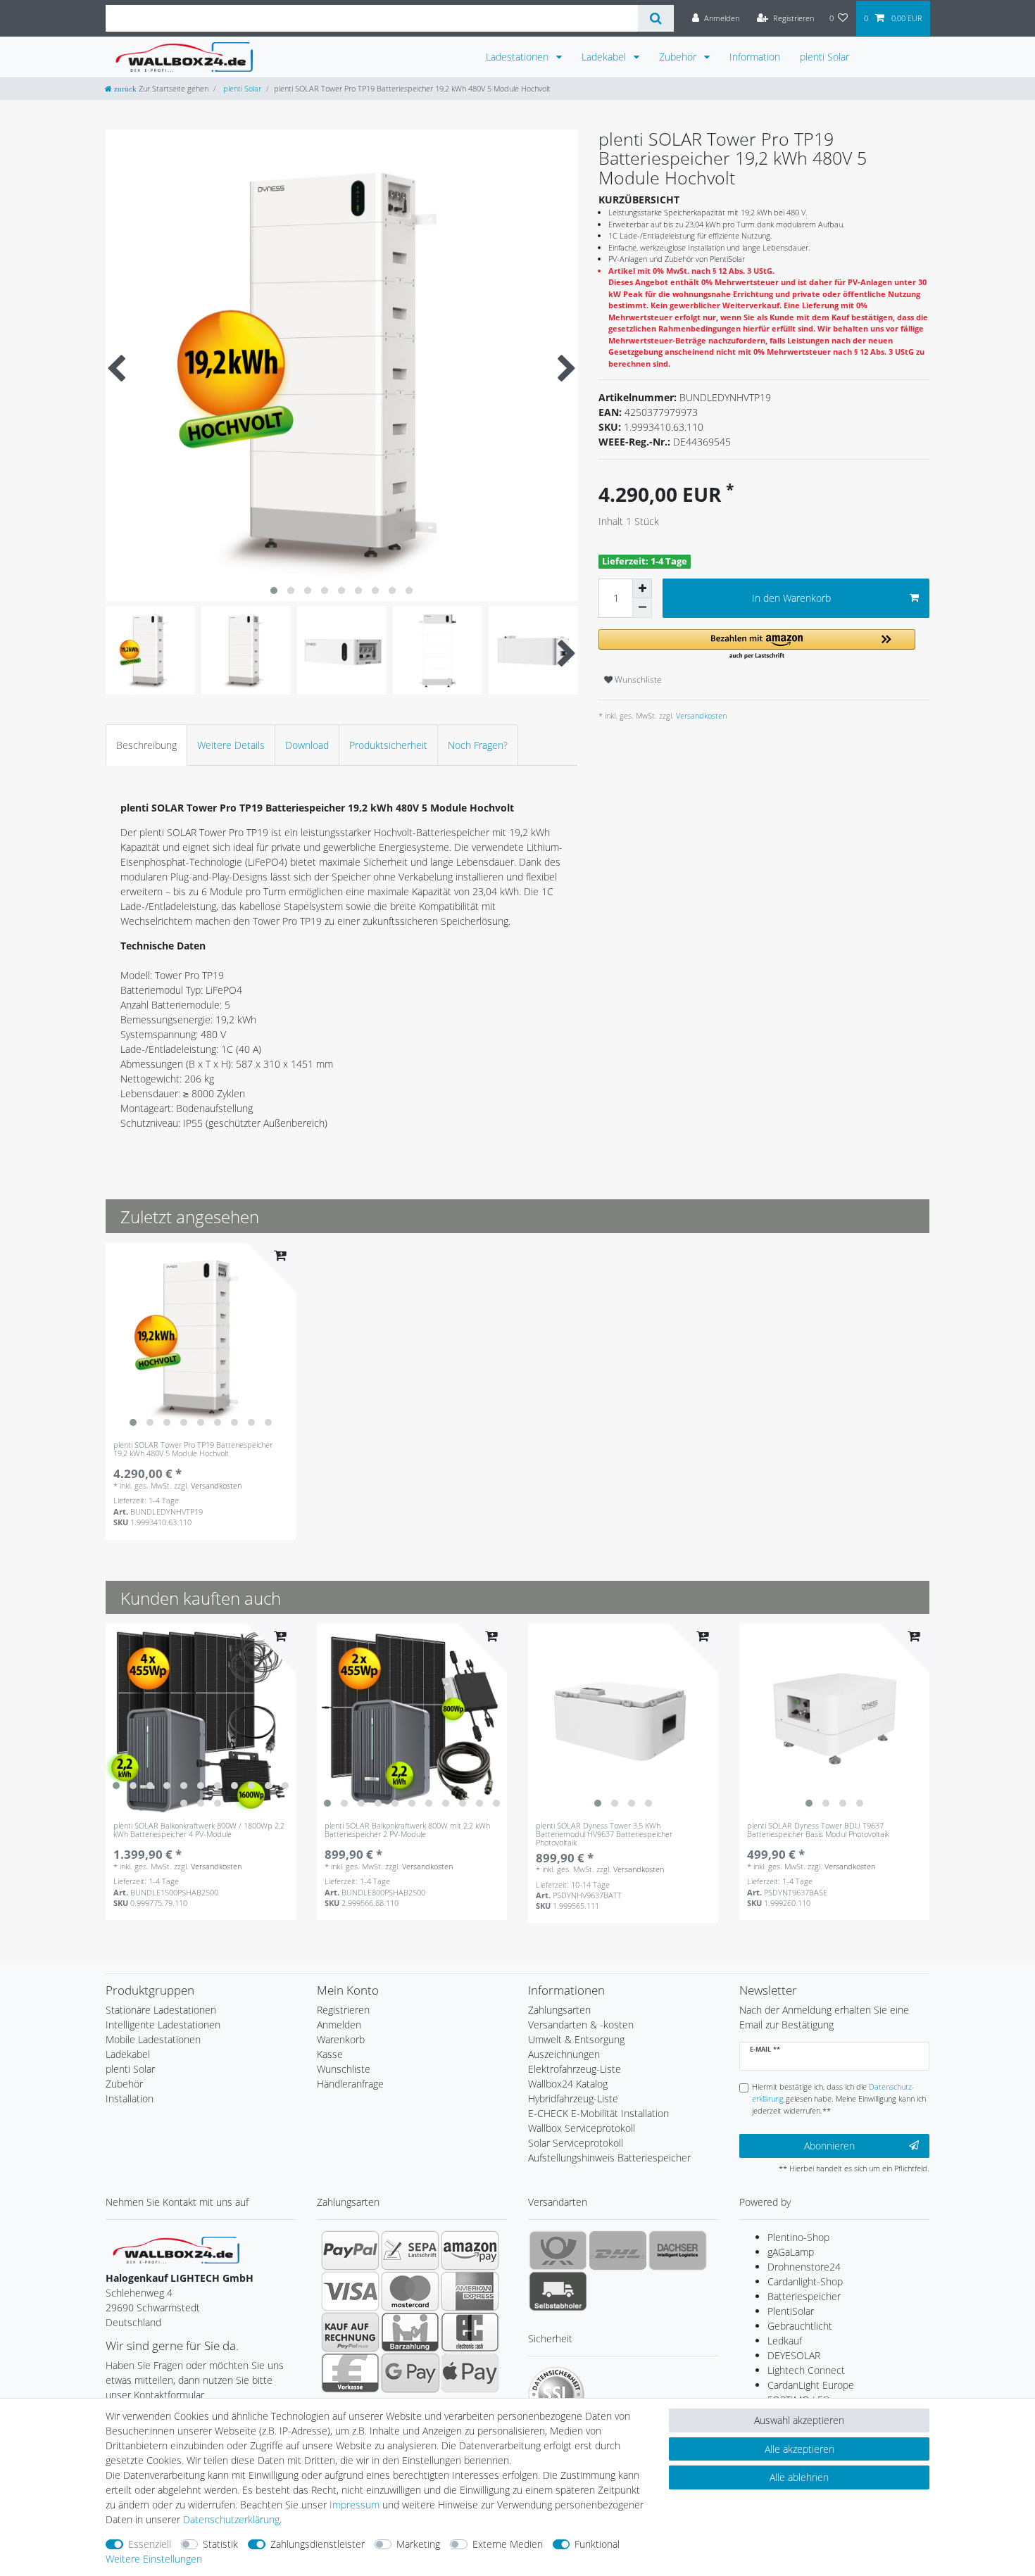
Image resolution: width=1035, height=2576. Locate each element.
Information (755, 57)
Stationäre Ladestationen (161, 2010)
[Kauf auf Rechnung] (350, 2332)
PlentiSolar (791, 2311)
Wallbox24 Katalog (568, 2084)
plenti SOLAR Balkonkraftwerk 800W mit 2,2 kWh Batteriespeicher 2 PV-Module (407, 1830)
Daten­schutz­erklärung (231, 2519)
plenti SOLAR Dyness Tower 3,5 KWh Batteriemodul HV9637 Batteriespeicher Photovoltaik (604, 1834)
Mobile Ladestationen (153, 2039)
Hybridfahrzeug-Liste (573, 2098)
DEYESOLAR (794, 2355)
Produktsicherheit (388, 745)
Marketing (418, 2544)
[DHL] (618, 2250)
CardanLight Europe (811, 2385)
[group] (201, 1338)
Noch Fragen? (478, 745)
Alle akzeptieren (799, 2449)
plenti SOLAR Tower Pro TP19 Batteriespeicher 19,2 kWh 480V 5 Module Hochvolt (193, 1450)
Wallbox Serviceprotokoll (582, 2128)
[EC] (470, 2332)
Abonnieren (829, 2146)
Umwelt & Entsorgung (576, 2039)
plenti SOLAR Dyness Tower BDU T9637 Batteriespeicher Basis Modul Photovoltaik (818, 1830)
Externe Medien (508, 2544)
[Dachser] (678, 2250)
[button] (757, 645)
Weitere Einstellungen (154, 2559)
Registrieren (343, 2010)
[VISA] (350, 2291)
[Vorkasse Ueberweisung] (350, 2373)
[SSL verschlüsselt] (556, 2394)
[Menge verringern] (642, 608)
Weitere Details (231, 745)
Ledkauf (785, 2341)
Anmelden (339, 2025)
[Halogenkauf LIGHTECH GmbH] (176, 2249)
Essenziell (150, 2544)
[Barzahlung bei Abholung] (410, 2332)
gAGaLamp (791, 2252)
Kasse (330, 2054)
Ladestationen (519, 57)
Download (307, 745)
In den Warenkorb (791, 598)
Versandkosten (700, 715)
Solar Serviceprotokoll (576, 2143)
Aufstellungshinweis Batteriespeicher (609, 2158)
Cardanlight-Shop (805, 2281)
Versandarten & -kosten (581, 2025)
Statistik (220, 2544)
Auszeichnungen (564, 2054)
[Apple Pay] (470, 2373)
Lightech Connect (806, 2370)
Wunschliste (637, 680)
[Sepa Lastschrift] (410, 2250)
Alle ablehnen (799, 2477)
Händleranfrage (350, 2084)
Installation (130, 2098)
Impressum (355, 2505)
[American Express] (470, 2291)
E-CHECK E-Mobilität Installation (598, 2113)
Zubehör (679, 57)
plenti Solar (824, 57)
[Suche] (656, 18)
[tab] (146, 745)
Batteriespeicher (804, 2296)
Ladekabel (605, 57)
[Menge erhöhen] (642, 588)
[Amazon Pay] (470, 2250)
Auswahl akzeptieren (799, 2420)
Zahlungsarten (559, 2010)
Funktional (597, 2544)
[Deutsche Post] (558, 2250)
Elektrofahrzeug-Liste (575, 2069)
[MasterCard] (410, 2291)
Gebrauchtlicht (800, 2326)
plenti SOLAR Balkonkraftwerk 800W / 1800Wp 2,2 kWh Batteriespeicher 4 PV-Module (199, 1830)
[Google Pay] (410, 2373)
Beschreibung (146, 745)
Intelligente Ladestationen (163, 2025)
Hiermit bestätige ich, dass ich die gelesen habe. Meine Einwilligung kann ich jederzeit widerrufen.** (839, 2098)
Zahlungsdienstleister (318, 2544)
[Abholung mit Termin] (558, 2291)
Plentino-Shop (798, 2237)
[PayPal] (350, 2250)
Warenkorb (341, 2039)
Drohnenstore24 (804, 2267)
